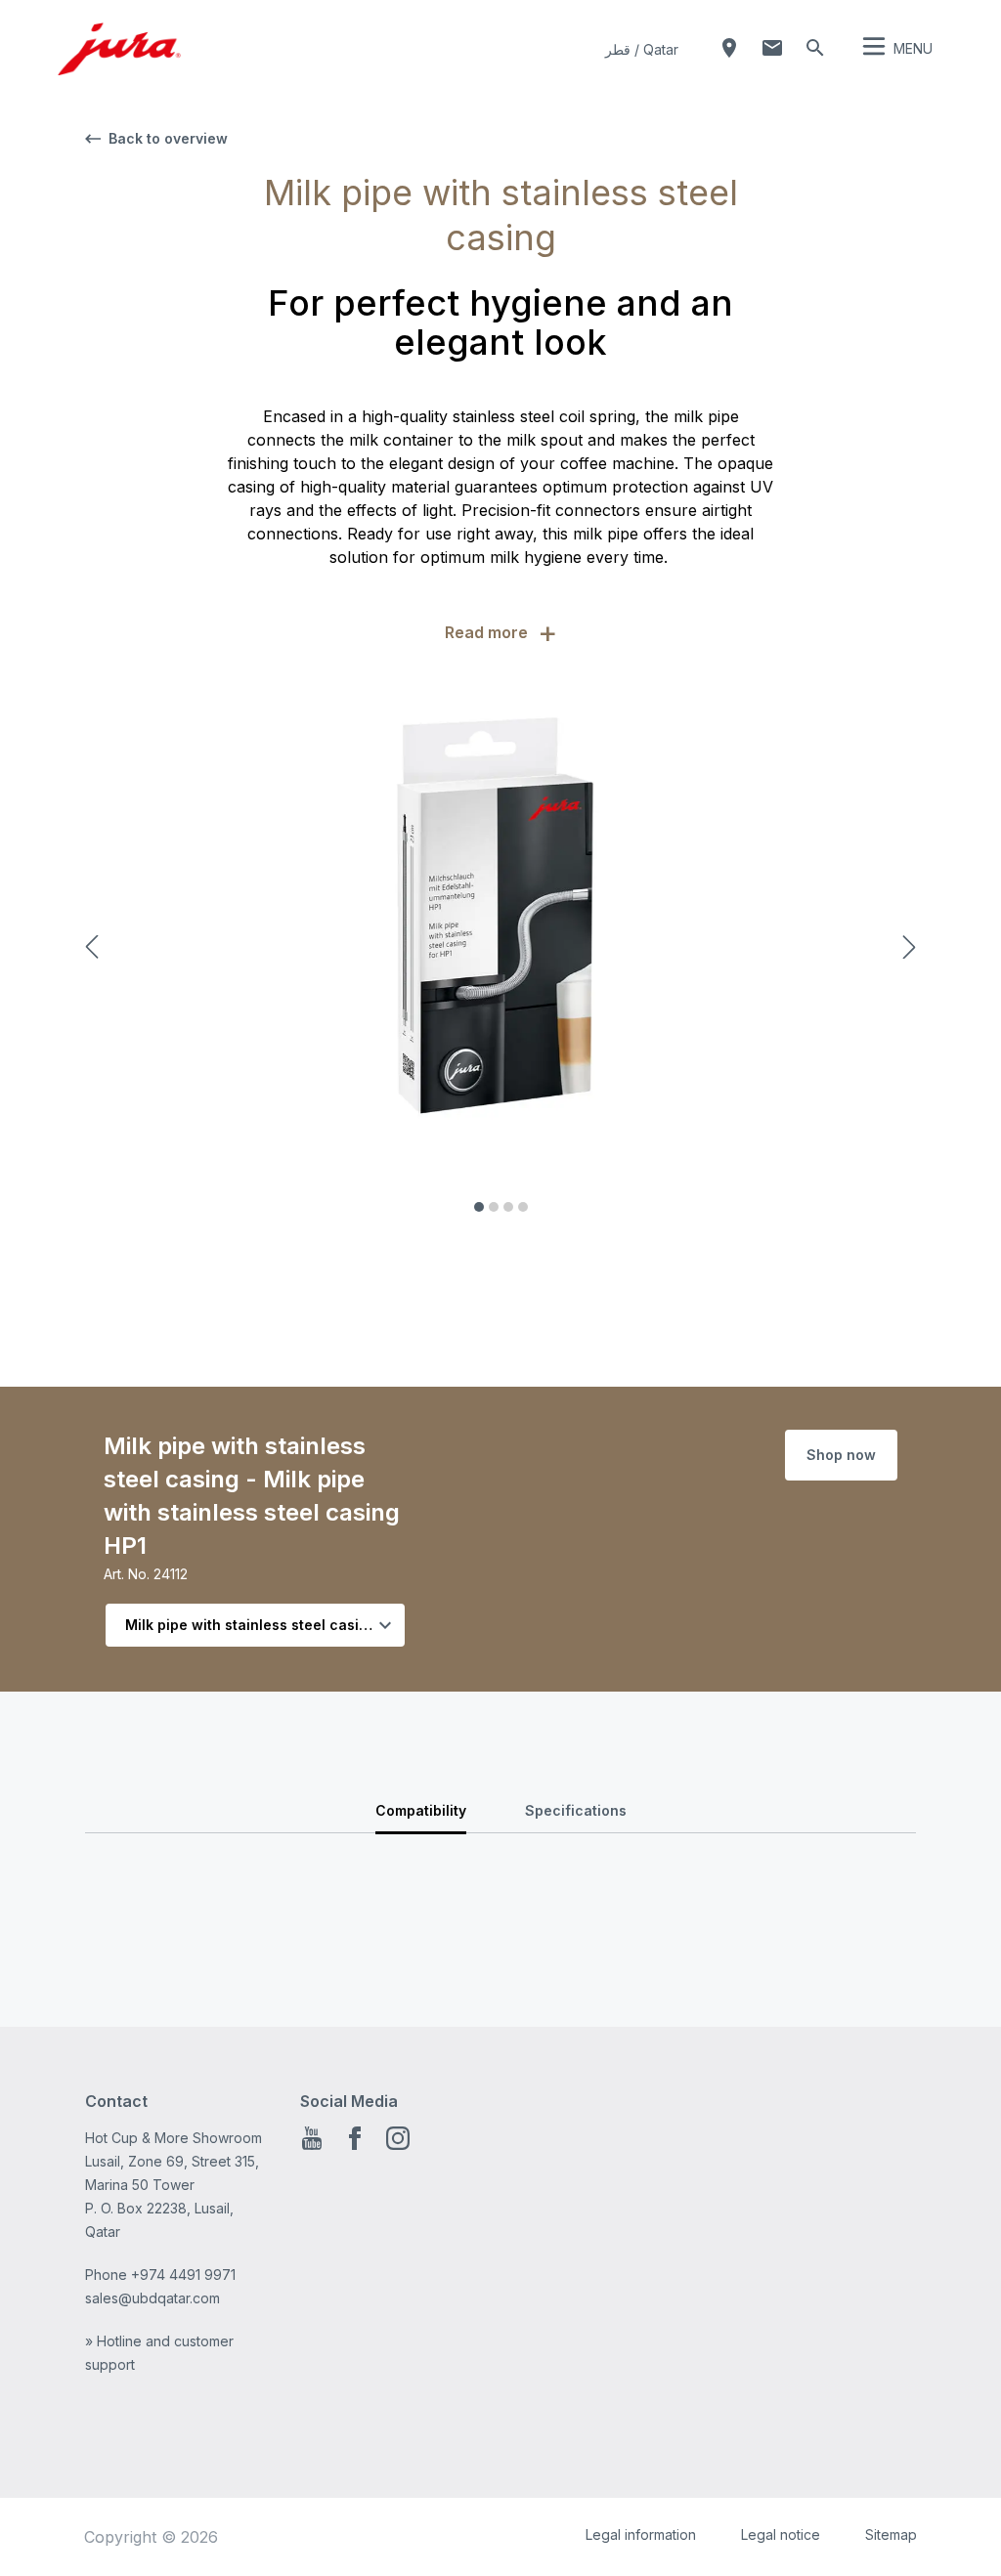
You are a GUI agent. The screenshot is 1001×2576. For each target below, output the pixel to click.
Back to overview (168, 138)
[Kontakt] (772, 48)
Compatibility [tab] (421, 1810)
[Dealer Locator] (729, 48)
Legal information (641, 2534)
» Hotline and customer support (159, 2353)
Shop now (841, 1455)
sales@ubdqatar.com (152, 2298)
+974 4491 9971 (183, 2275)
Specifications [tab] (576, 1810)
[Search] (815, 48)
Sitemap (891, 2534)
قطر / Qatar (642, 49)
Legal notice (781, 2534)
